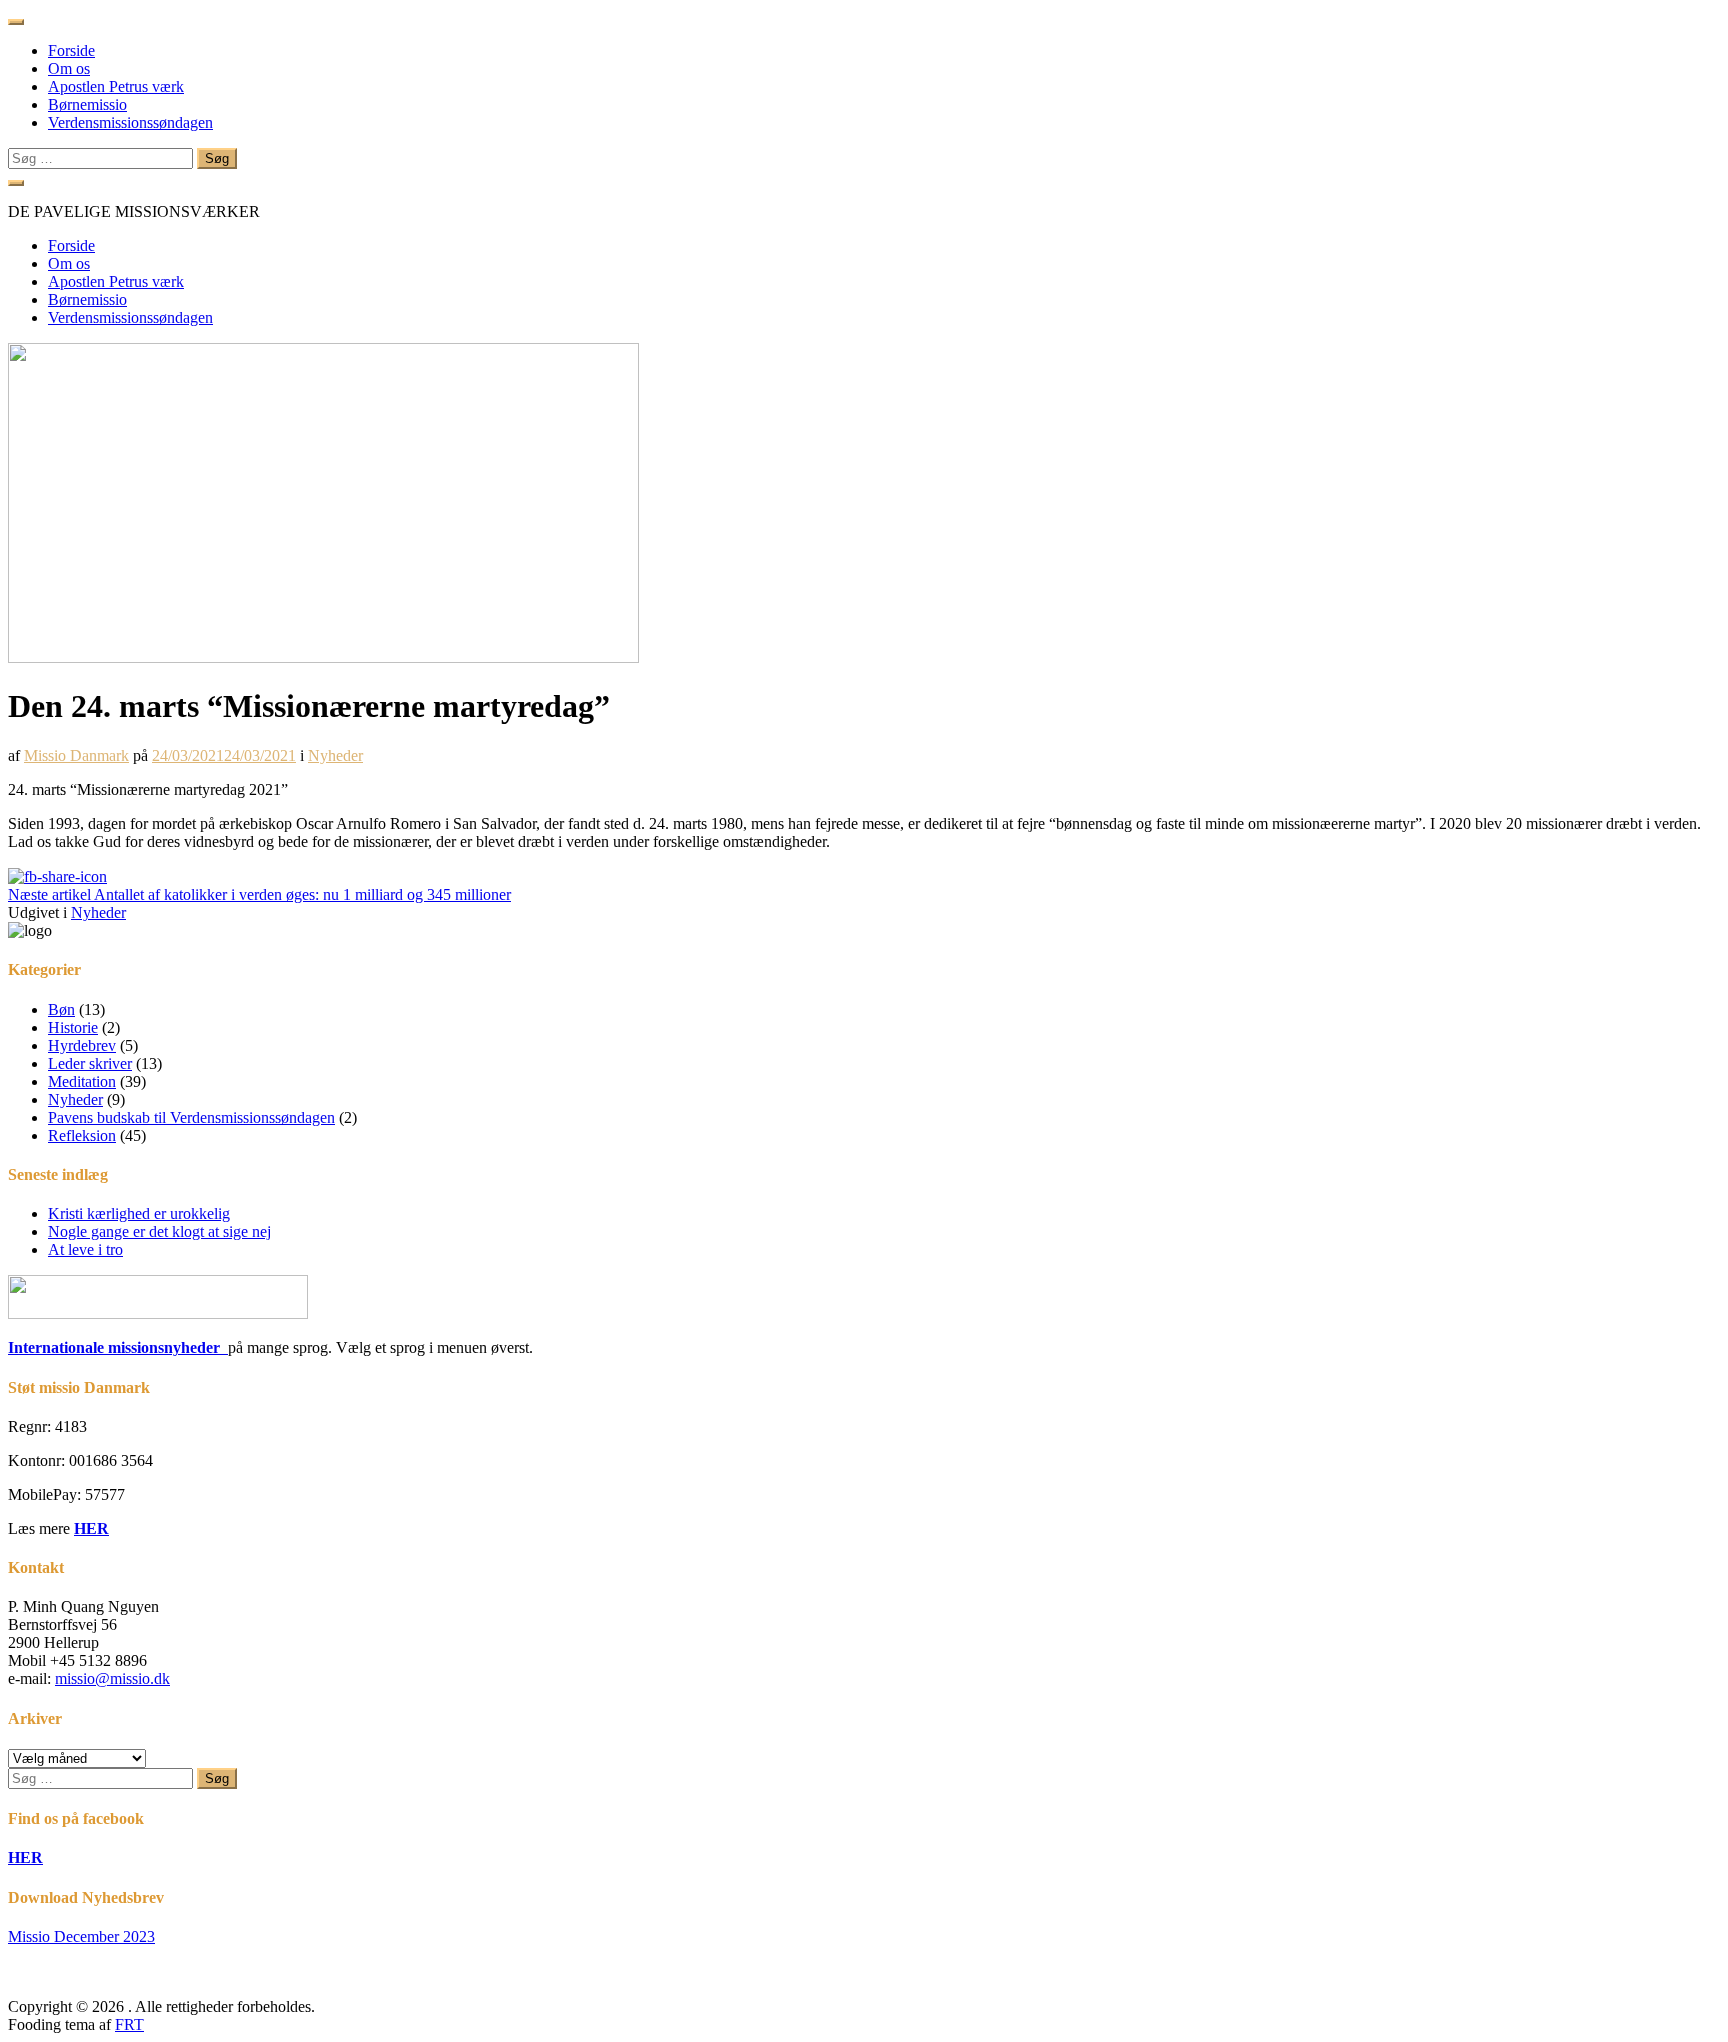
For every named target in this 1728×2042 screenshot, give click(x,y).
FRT (129, 2024)
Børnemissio (87, 104)
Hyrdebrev (82, 1045)
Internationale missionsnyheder (118, 1347)
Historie (73, 1027)
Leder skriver (90, 1063)
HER (91, 1528)
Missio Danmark (76, 755)
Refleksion (82, 1135)
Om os (69, 68)
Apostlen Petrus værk (116, 86)
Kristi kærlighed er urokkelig (139, 1213)
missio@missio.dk (112, 1678)
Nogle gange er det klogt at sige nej (159, 1231)
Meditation (82, 1081)
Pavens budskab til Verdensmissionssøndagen (191, 1117)
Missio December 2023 (81, 1936)
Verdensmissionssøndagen (130, 122)
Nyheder (335, 755)
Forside (71, 50)
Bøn (61, 1009)
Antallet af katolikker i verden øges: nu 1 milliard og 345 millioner (259, 894)
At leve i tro (85, 1249)
